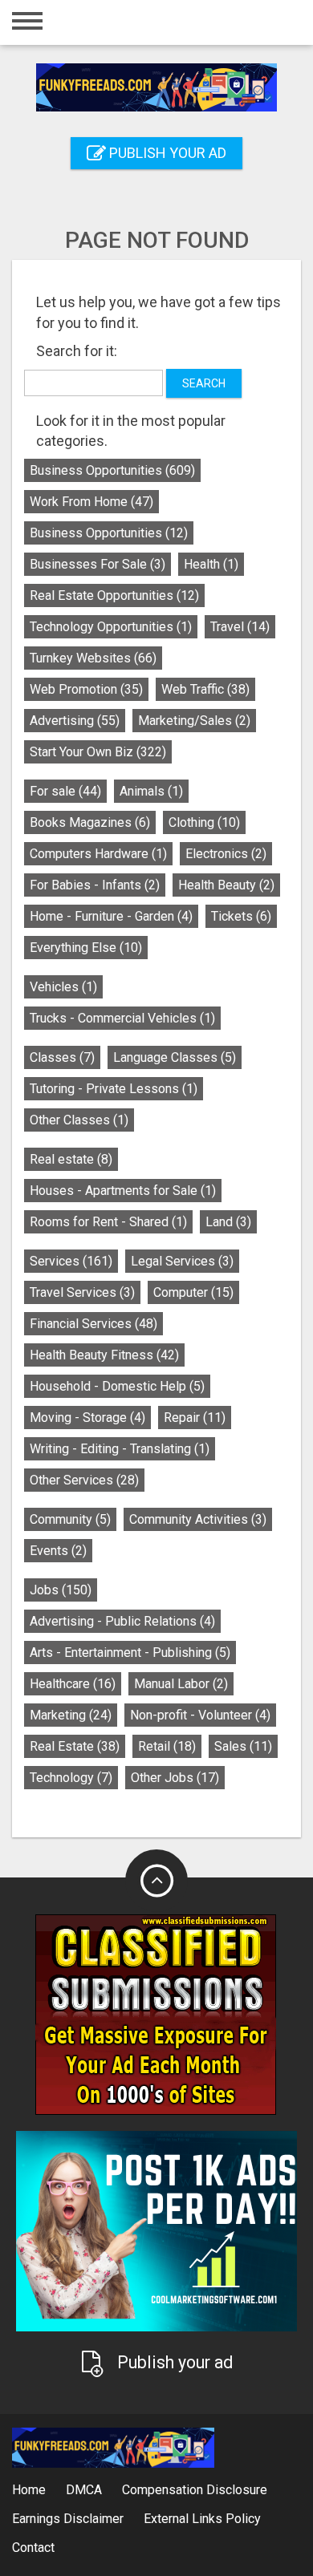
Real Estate (75, 1746)
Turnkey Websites (93, 658)
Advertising (75, 721)
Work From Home (91, 502)
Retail (167, 1746)
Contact (33, 2548)
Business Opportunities (112, 470)
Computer (193, 1292)
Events (58, 1551)
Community (70, 1519)
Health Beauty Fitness (104, 1355)
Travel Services (82, 1292)
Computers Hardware (98, 854)
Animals (151, 791)
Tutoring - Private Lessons (114, 1089)
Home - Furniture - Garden (111, 916)
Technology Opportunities (111, 627)
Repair (195, 1418)
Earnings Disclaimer (68, 2519)
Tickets (241, 916)
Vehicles (63, 987)
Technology (71, 1778)
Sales (243, 1746)
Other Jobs (175, 1778)
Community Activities (198, 1519)
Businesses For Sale (98, 564)
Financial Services (93, 1324)
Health (211, 564)
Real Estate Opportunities (114, 595)
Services (71, 1261)
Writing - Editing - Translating (120, 1449)
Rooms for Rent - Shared (108, 1222)
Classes (62, 1057)
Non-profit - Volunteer (200, 1715)
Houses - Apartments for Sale (123, 1191)
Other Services (84, 1480)
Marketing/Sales (194, 721)
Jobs (61, 1590)
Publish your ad (166, 153)
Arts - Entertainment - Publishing (130, 1653)
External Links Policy (202, 2519)
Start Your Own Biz (98, 752)
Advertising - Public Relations (122, 1621)
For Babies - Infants (95, 885)
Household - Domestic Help (117, 1386)
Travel (240, 627)
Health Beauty (226, 885)
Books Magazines (90, 822)
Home (29, 2490)
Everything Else (86, 948)
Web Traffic (205, 689)
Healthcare (73, 1684)
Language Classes (175, 1057)
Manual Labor (181, 1684)
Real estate (71, 1159)
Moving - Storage (87, 1418)
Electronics (226, 854)
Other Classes (79, 1120)
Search (204, 383)
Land (228, 1222)
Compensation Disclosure (195, 2490)
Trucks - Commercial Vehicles (122, 1018)
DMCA (84, 2490)
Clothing (204, 822)
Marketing (71, 1715)
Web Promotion (86, 689)
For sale (65, 791)
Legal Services (182, 1261)
